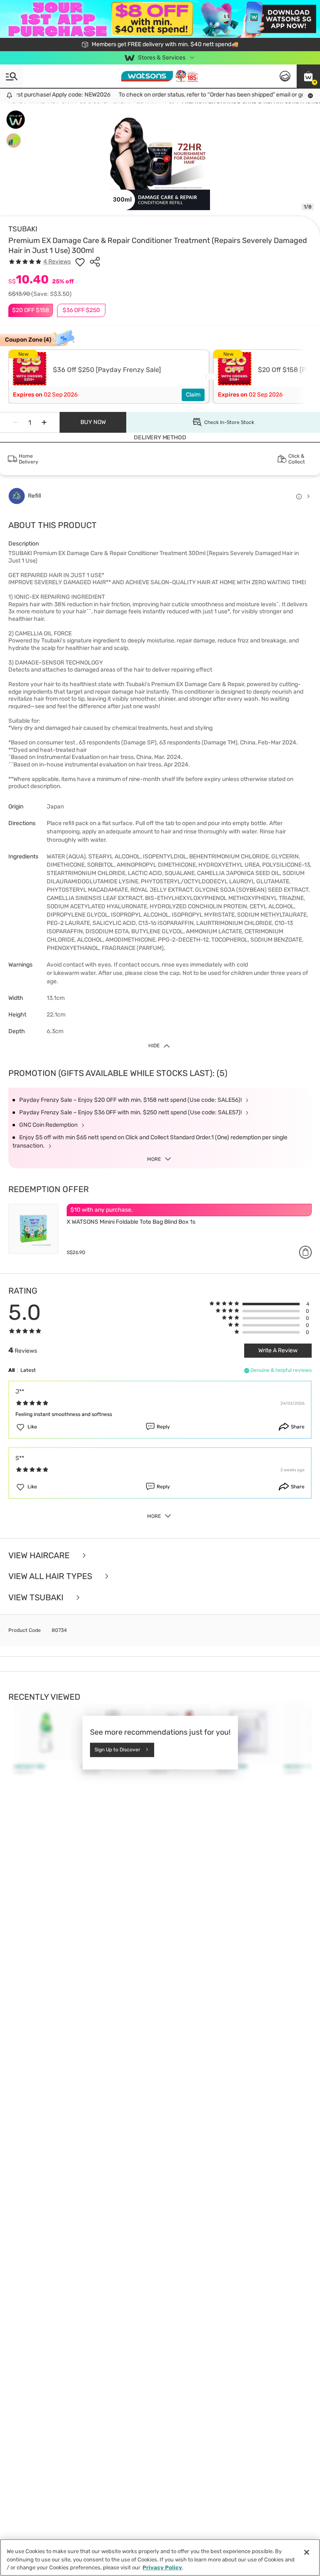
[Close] (307, 2552)
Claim (193, 395)
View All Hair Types (51, 1576)
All (11, 1370)
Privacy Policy (162, 2567)
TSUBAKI (23, 229)
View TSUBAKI (37, 1598)
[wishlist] (80, 262)
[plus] (44, 422)
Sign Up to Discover (117, 1750)
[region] (160, 2557)
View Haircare (40, 1556)
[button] (308, 76)
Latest (28, 1370)
